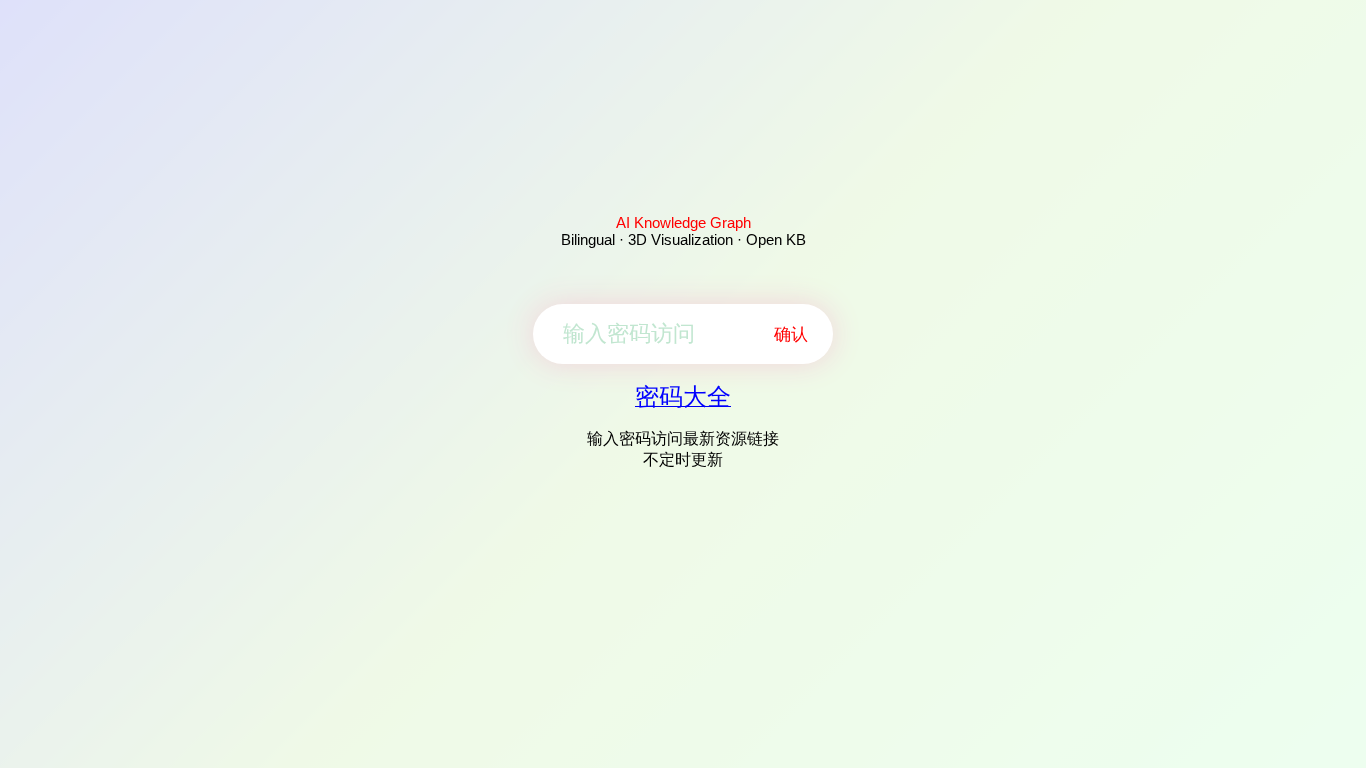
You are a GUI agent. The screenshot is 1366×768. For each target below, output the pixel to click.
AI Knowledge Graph (683, 222)
